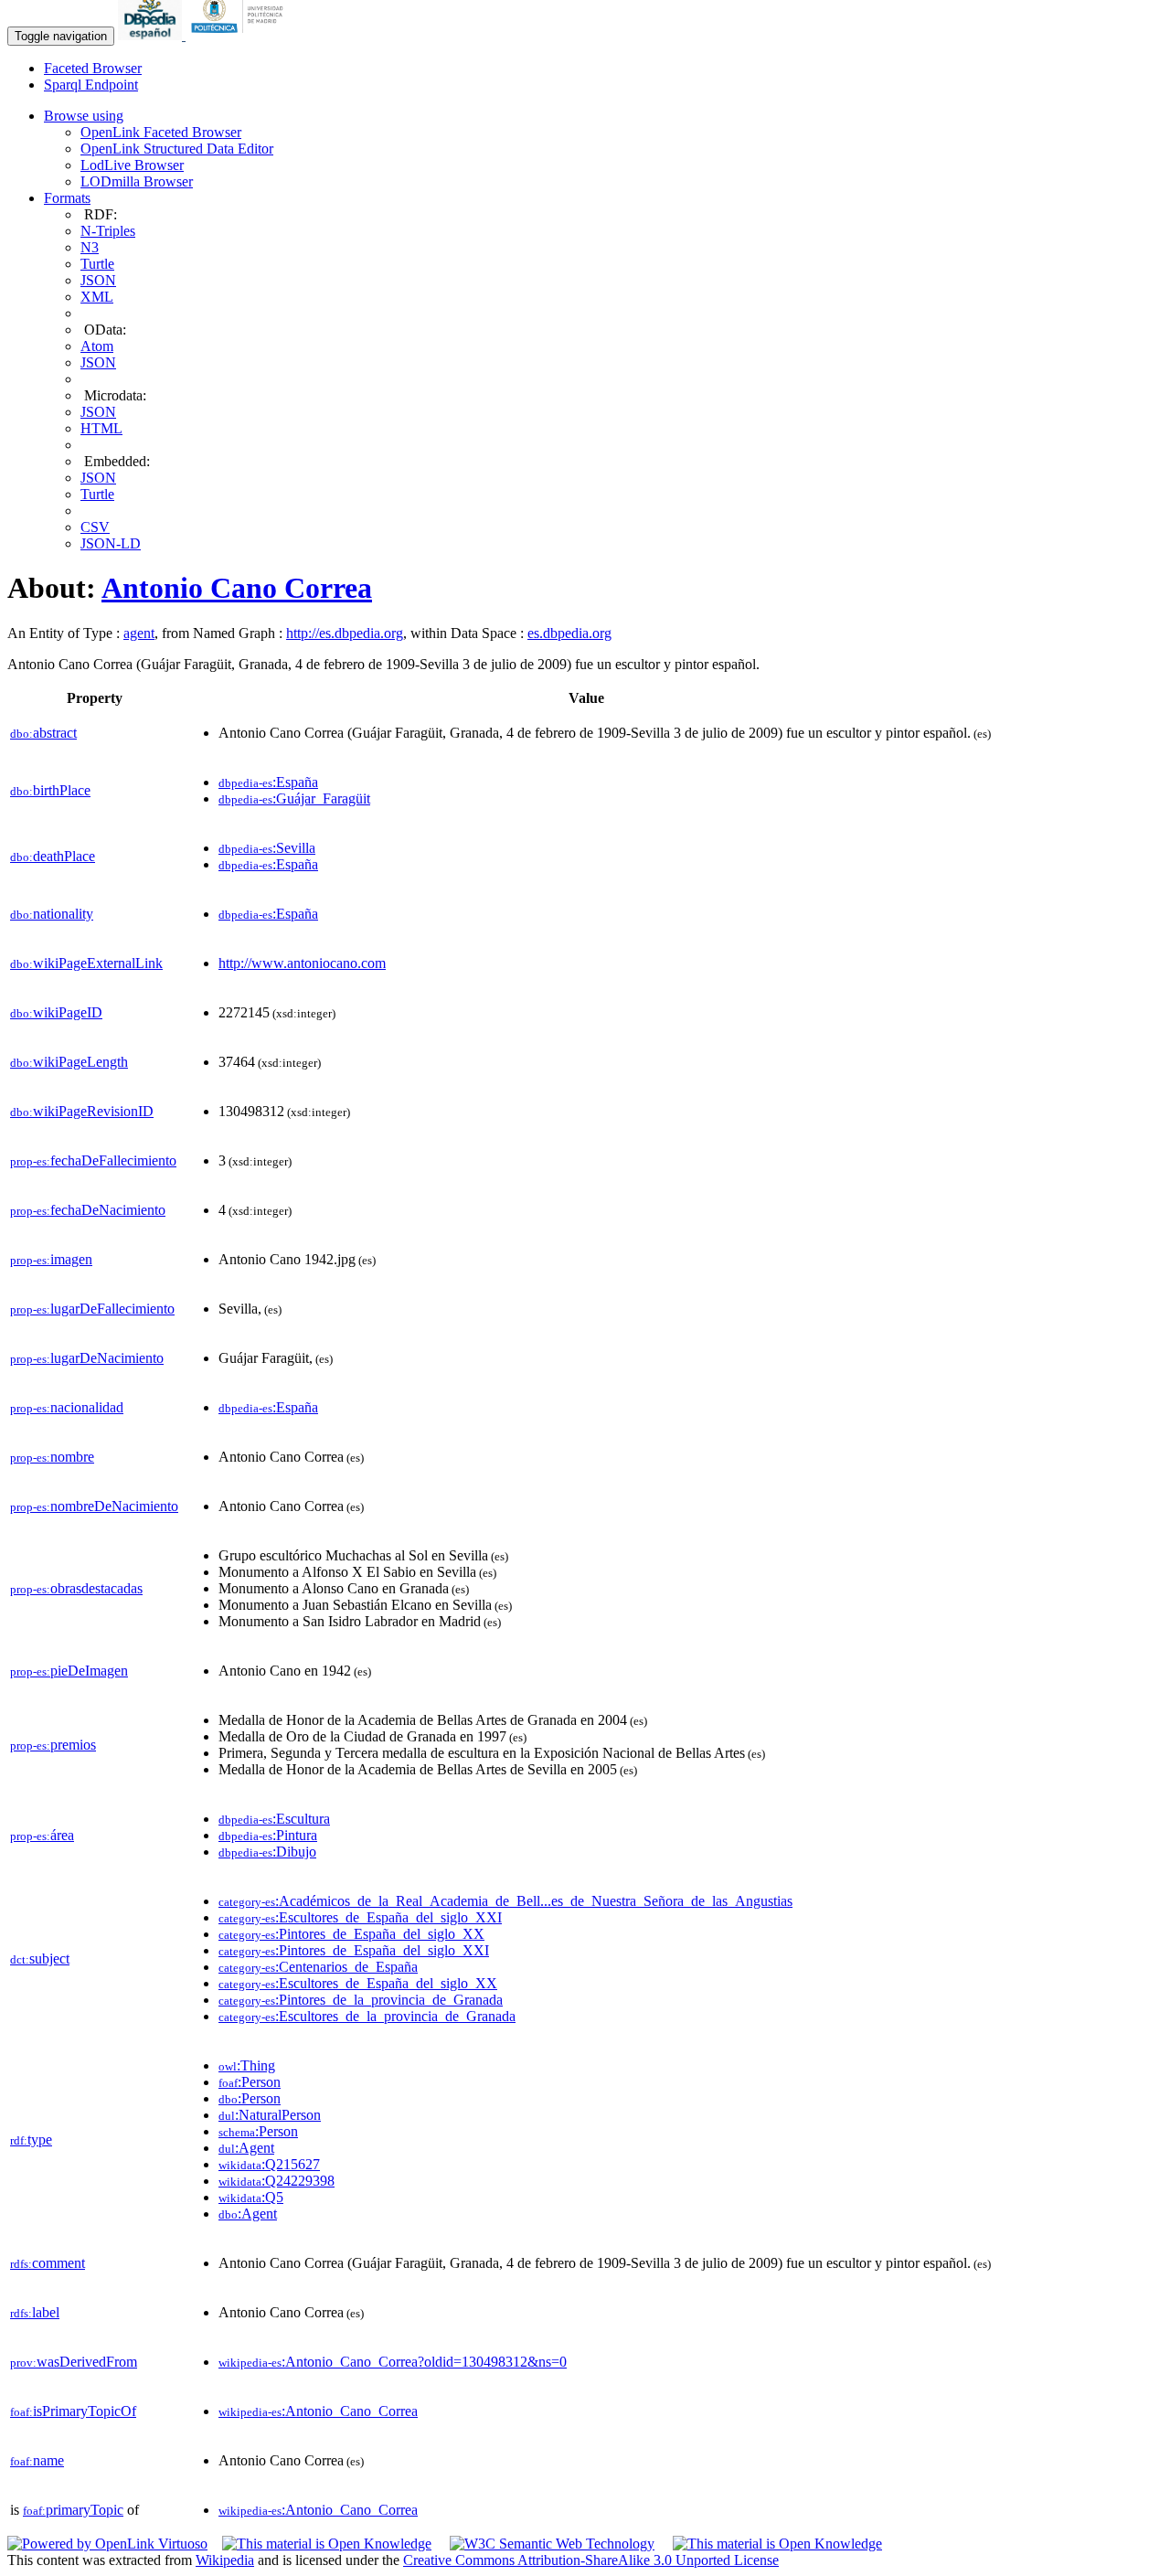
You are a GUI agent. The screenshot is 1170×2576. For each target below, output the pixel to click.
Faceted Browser (93, 68)
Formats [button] (67, 198)
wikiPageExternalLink (86, 963)
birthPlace (50, 790)
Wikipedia (225, 2560)
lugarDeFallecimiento (92, 1309)
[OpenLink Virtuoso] (107, 2544)
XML (97, 297)
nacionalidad (67, 1407)
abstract (43, 733)
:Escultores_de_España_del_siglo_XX (358, 1983)
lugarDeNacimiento (87, 1358)
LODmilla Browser (137, 181)
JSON (98, 280)
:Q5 (251, 2197)
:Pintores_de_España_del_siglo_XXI (354, 1950)
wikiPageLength (69, 1062)
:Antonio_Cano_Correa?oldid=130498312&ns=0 (393, 2362)
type (31, 2140)
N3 (90, 247)
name (37, 2460)
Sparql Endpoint (91, 85)
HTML (101, 428)
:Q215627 (269, 2164)
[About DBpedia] (152, 35)
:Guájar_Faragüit (294, 798)
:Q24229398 (277, 2181)
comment (48, 2263)
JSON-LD (111, 543)
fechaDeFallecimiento (93, 1160)
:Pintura (268, 1835)
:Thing (247, 2065)
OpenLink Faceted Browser (161, 132)
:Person (250, 2082)
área (42, 1835)
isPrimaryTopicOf (73, 2411)
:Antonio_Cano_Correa (318, 2411)
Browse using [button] (84, 116)
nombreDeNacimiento (94, 1506)
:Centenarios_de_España (318, 1967)
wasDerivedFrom (74, 2362)
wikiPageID (56, 1012)
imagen (51, 1259)
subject (40, 1959)
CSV (95, 527)
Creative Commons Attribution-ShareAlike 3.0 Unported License (591, 2560)
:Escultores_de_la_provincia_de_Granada (367, 2016)
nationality (52, 914)
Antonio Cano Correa (237, 588)
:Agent (246, 2148)
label (35, 2312)
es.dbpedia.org (569, 633)
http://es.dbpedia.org (345, 633)
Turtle (97, 264)
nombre (52, 1457)
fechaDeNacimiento (88, 1210)
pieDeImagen (69, 1671)
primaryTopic (73, 2510)
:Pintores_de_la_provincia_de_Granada (361, 2000)
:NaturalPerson (270, 2115)
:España (268, 782)
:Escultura (274, 1819)
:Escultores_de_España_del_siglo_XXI (360, 1917)
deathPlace (53, 856)
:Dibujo (267, 1852)
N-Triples (108, 231)
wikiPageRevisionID (82, 1111)
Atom (97, 346)
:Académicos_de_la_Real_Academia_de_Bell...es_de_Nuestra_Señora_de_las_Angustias (505, 1901)
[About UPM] (240, 35)
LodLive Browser (132, 165)
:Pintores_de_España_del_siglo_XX (351, 1934)
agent (139, 633)
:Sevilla (267, 848)
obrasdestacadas (76, 1588)
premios (53, 1745)
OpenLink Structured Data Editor (177, 149)
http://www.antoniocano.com (302, 963)
